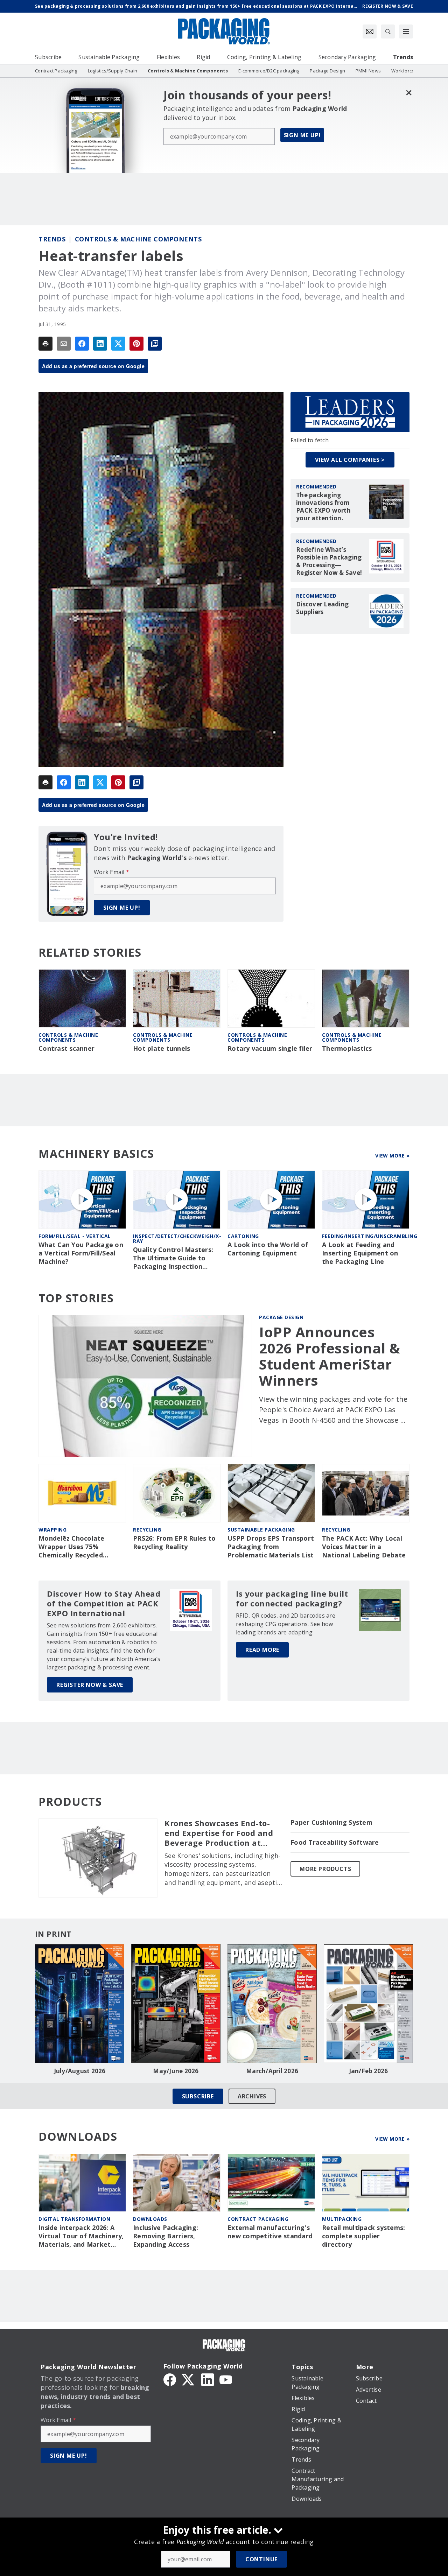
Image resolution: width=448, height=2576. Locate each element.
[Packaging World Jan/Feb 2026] (368, 2004)
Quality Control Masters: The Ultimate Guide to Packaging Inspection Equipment (173, 1258)
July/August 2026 (80, 2071)
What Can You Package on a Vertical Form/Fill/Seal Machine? (81, 1253)
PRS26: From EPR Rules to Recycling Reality (174, 1543)
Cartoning (243, 1236)
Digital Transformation (74, 2219)
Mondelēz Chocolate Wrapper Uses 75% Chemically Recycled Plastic (72, 1547)
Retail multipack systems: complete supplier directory (363, 2236)
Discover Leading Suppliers (322, 608)
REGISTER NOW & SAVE (90, 1685)
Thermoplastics (347, 1048)
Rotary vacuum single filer (270, 1048)
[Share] (82, 344)
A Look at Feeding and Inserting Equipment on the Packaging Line (360, 1253)
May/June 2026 (176, 2071)
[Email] (64, 344)
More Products (325, 1869)
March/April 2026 (272, 2071)
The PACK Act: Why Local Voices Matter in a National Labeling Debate (364, 1547)
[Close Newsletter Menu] (409, 93)
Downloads (150, 2219)
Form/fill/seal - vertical (75, 1236)
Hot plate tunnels (162, 1048)
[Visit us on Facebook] (170, 2379)
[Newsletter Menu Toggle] (370, 31)
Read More (262, 1650)
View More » (393, 1156)
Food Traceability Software (335, 1842)
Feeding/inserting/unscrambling (370, 1236)
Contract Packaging (258, 2219)
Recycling (147, 1530)
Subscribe (198, 2096)
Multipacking (342, 2219)
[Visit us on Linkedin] (208, 2379)
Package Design (281, 1317)
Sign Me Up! (302, 135)
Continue (261, 2559)
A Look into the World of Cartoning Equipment (268, 1249)
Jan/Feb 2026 (369, 2071)
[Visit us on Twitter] (189, 2379)
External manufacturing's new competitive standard (270, 2232)
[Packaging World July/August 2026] (80, 2004)
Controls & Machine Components (138, 239)
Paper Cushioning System (331, 1822)
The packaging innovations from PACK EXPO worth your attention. (323, 507)
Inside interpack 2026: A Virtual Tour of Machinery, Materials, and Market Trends (81, 2236)
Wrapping (52, 1530)
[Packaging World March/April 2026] (272, 2004)
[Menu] (406, 31)
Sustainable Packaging (261, 1530)
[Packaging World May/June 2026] (176, 2004)
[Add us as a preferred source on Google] (155, 344)
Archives (252, 2096)
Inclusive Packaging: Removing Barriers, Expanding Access (166, 2236)
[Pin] (136, 344)
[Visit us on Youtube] (226, 2379)
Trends (52, 239)
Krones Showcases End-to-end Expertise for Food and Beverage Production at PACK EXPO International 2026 (219, 1833)
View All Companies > (350, 460)
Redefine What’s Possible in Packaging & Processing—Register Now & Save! (329, 561)
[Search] (388, 31)
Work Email (111, 872)
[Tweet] (118, 344)
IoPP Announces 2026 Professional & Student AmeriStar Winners (330, 1356)
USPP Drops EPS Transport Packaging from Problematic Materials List (271, 1547)
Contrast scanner (66, 1048)
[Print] (45, 344)
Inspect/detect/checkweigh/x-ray (177, 1238)
